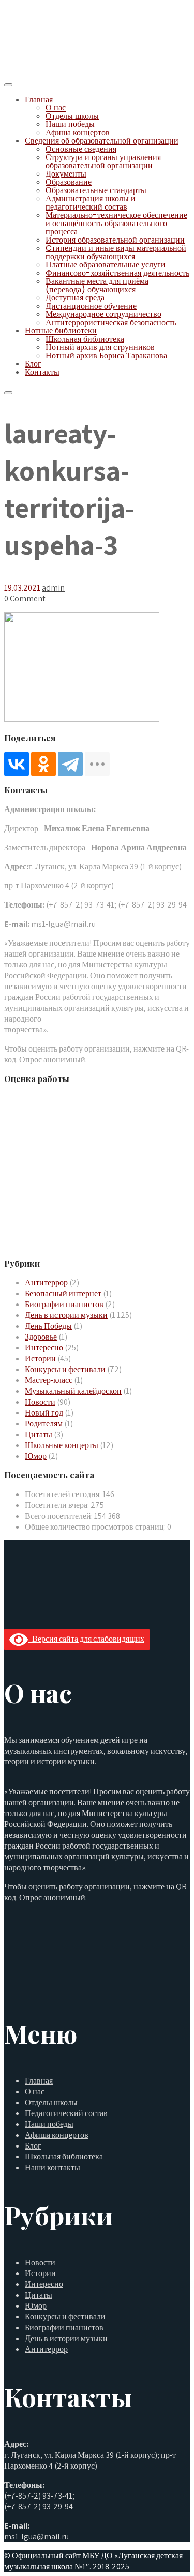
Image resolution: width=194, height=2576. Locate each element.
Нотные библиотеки (61, 331)
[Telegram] (70, 764)
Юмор (36, 1456)
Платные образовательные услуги (106, 265)
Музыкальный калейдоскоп (73, 1391)
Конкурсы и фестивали (65, 1369)
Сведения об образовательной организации (102, 141)
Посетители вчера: (58, 1505)
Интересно (44, 1348)
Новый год (44, 1413)
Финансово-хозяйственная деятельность (117, 273)
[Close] (8, 393)
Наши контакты (53, 2167)
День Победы (48, 1326)
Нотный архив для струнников (100, 347)
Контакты (42, 372)
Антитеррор (46, 1283)
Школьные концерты (62, 1445)
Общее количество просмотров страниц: (96, 1527)
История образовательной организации (115, 240)
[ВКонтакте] (17, 764)
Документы (66, 174)
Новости (40, 1402)
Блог (33, 364)
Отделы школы (72, 116)
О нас (56, 108)
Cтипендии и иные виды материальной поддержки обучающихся (116, 252)
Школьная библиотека (85, 339)
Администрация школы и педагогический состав (91, 203)
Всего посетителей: (59, 1516)
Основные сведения (81, 149)
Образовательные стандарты (96, 190)
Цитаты (39, 1434)
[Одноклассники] (43, 764)
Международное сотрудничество (103, 314)
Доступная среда (75, 298)
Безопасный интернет (63, 1293)
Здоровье (41, 1337)
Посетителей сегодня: (64, 1494)
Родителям (44, 1424)
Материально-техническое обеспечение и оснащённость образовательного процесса (116, 223)
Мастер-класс (49, 1380)
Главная (39, 99)
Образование (69, 182)
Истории (40, 1358)
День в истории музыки (66, 1315)
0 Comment (25, 599)
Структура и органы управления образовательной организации (103, 161)
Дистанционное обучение (91, 306)
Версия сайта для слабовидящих (86, 1639)
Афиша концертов (78, 132)
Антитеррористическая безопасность (111, 322)
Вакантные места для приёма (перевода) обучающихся (97, 285)
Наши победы (70, 124)
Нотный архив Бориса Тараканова (106, 355)
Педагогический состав (66, 2113)
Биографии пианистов (64, 1304)
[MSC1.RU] (56, 71)
